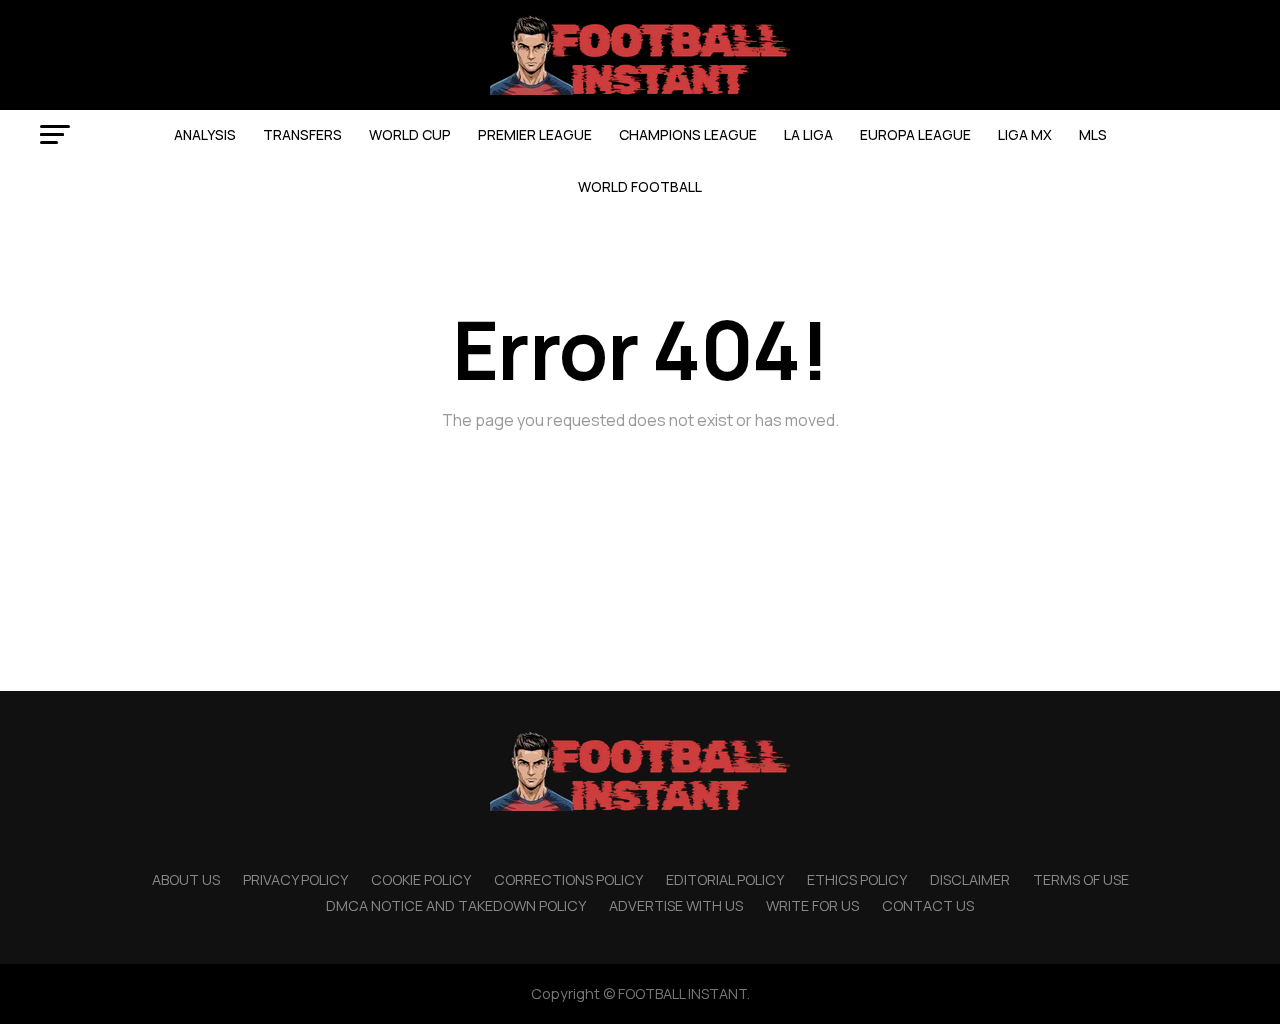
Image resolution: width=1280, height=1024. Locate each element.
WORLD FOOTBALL (640, 186)
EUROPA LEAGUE (915, 134)
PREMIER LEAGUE (535, 134)
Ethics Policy (857, 879)
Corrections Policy (568, 879)
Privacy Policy (295, 879)
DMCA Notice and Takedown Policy (456, 905)
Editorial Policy (725, 879)
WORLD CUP (410, 134)
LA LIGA (808, 134)
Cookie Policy (421, 879)
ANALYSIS (205, 134)
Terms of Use (1081, 879)
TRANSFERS (302, 134)
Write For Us (812, 905)
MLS (1093, 134)
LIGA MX (1025, 134)
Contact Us (928, 905)
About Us (186, 879)
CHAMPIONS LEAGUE (688, 134)
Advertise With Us (676, 905)
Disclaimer (970, 879)
